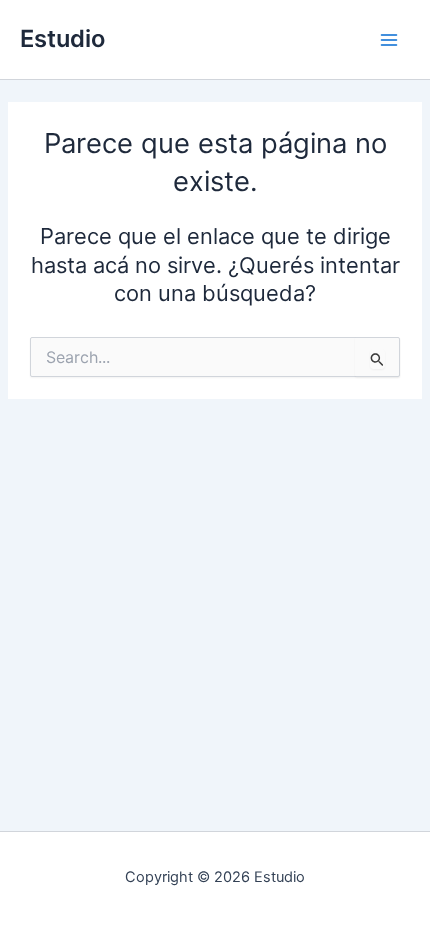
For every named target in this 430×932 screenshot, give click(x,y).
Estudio (62, 38)
